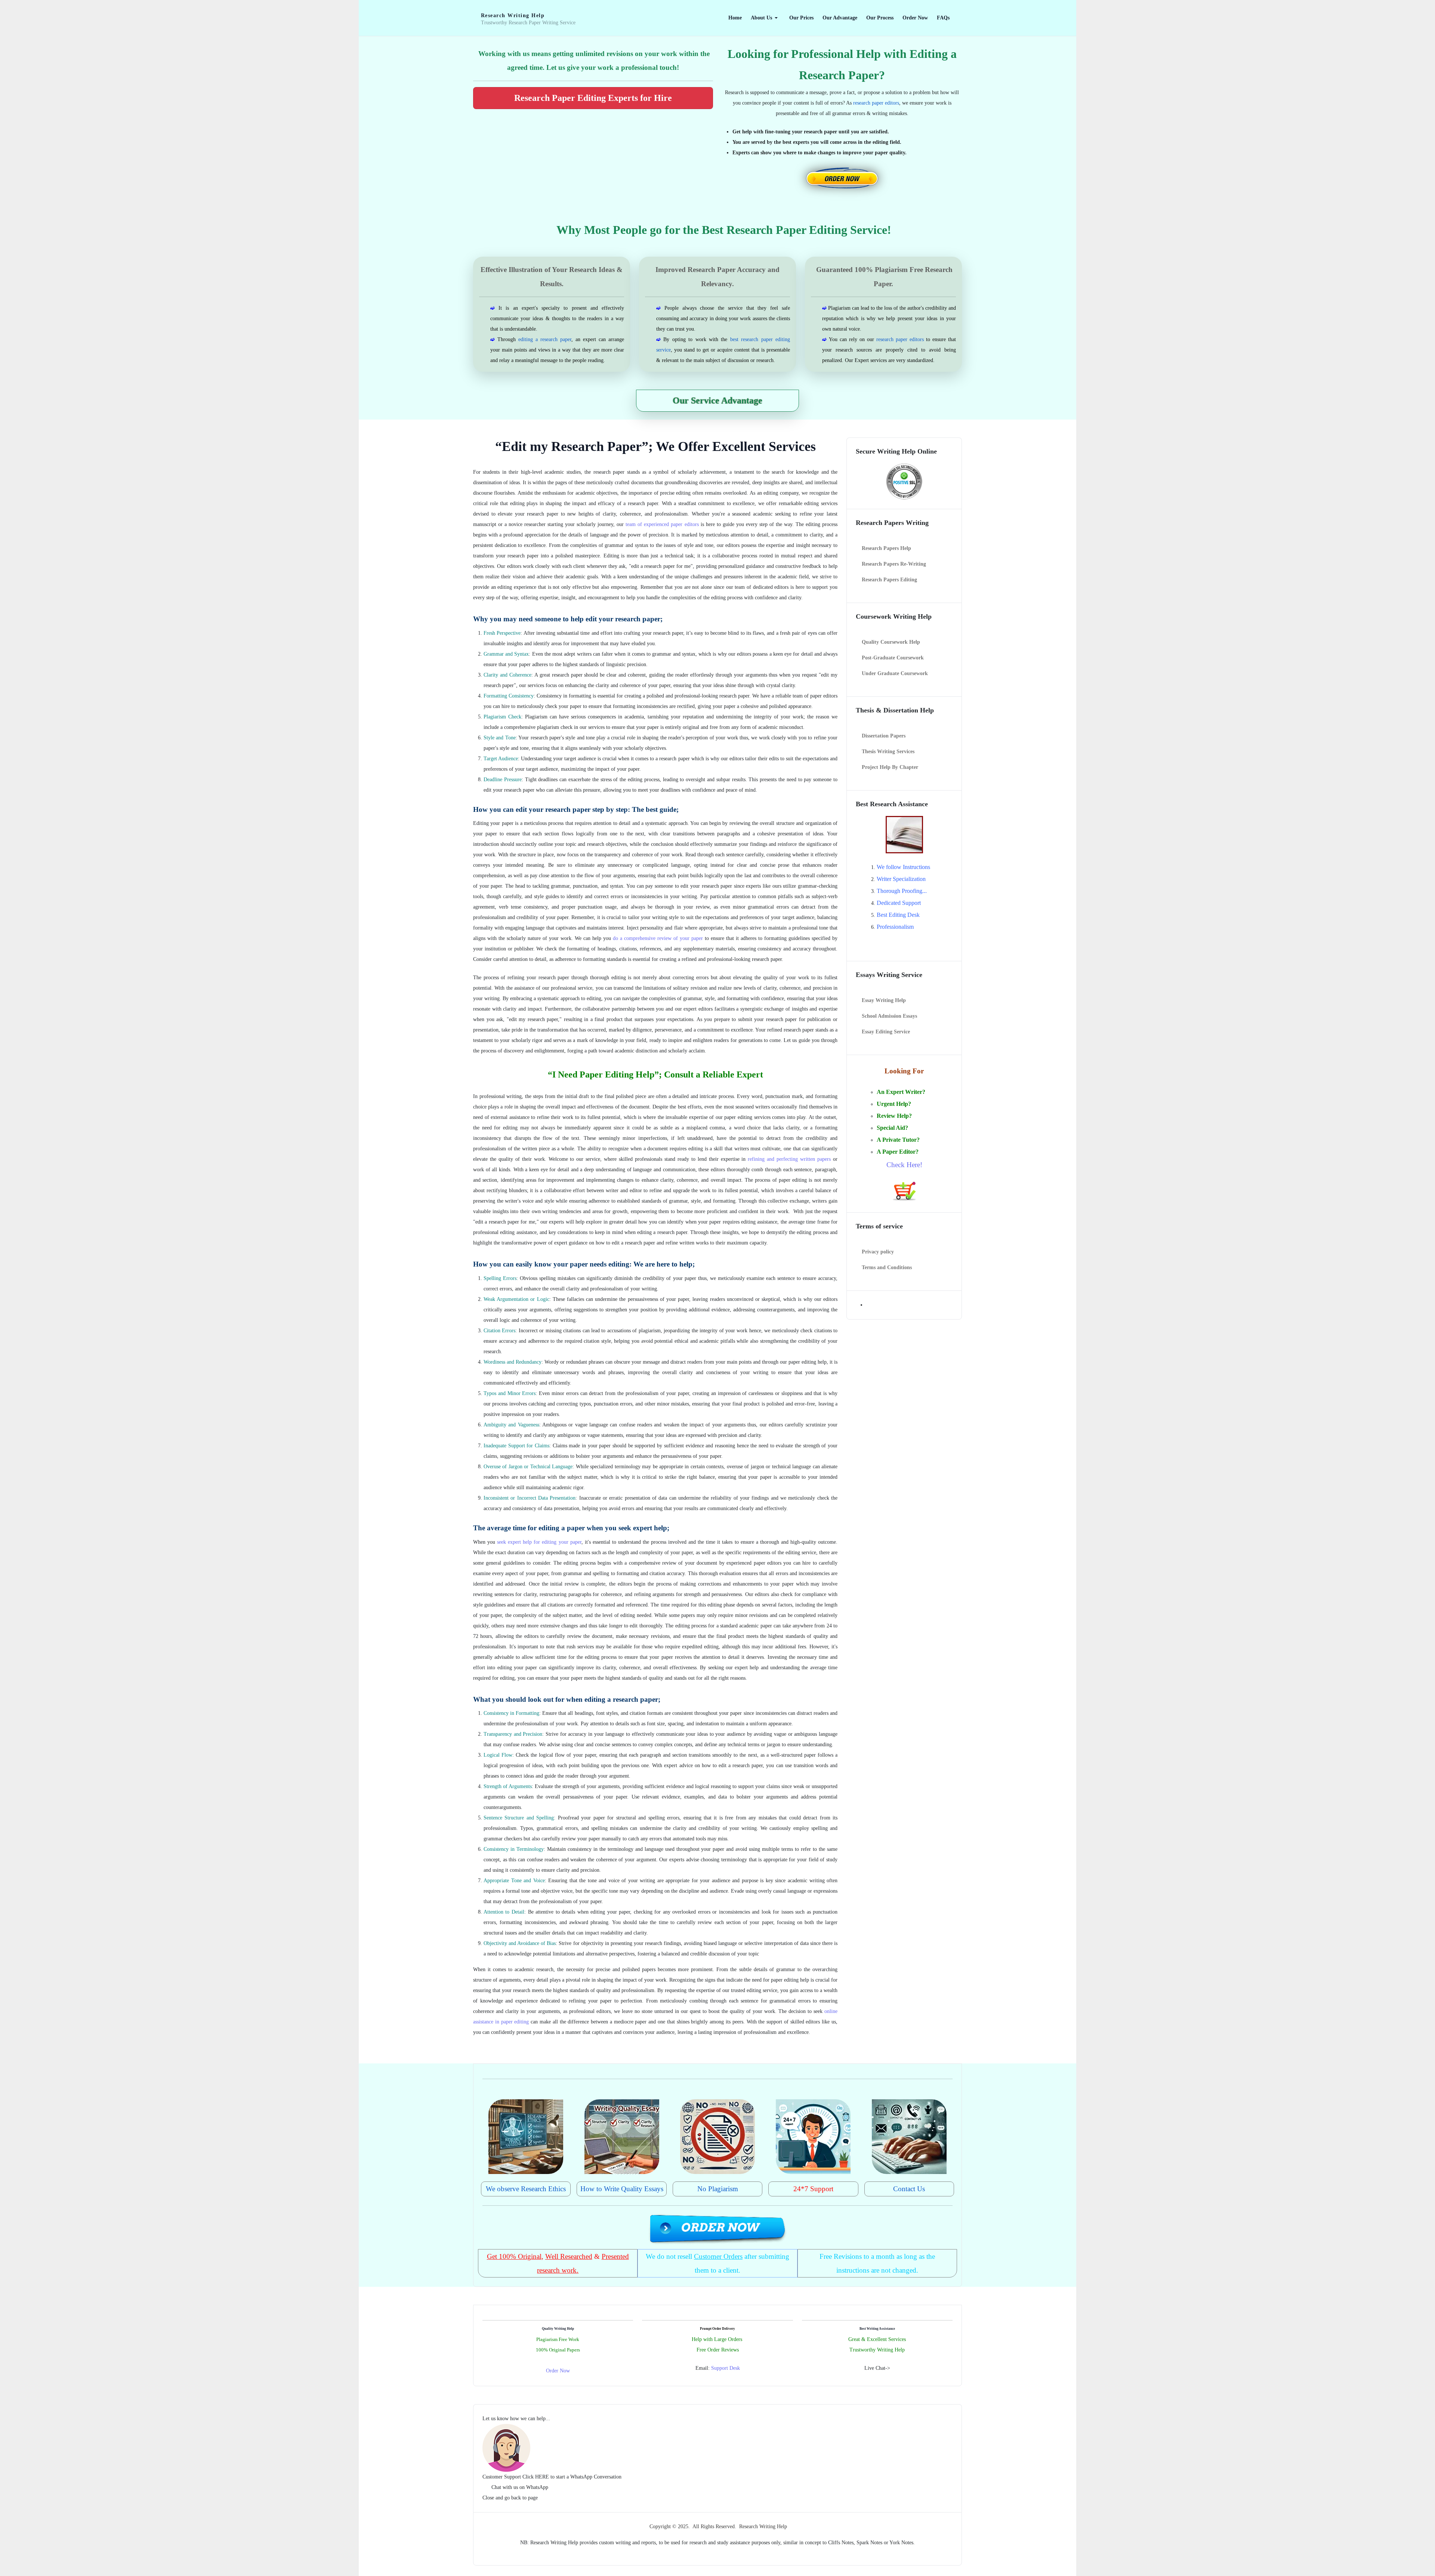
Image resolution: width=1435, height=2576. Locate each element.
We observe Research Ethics (526, 2189)
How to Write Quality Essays (622, 2189)
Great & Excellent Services (877, 2339)
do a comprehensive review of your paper (658, 938)
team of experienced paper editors (662, 524)
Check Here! (904, 1165)
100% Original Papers (558, 2350)
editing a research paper (545, 339)
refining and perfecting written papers (789, 1159)
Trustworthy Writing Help (877, 2350)
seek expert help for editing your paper (539, 1542)
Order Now (558, 2371)
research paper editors (876, 103)
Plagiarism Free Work (558, 2339)
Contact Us (909, 2189)
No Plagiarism (718, 2189)
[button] (766, 18)
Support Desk (726, 2368)
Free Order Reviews (718, 2350)
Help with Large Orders (717, 2339)
